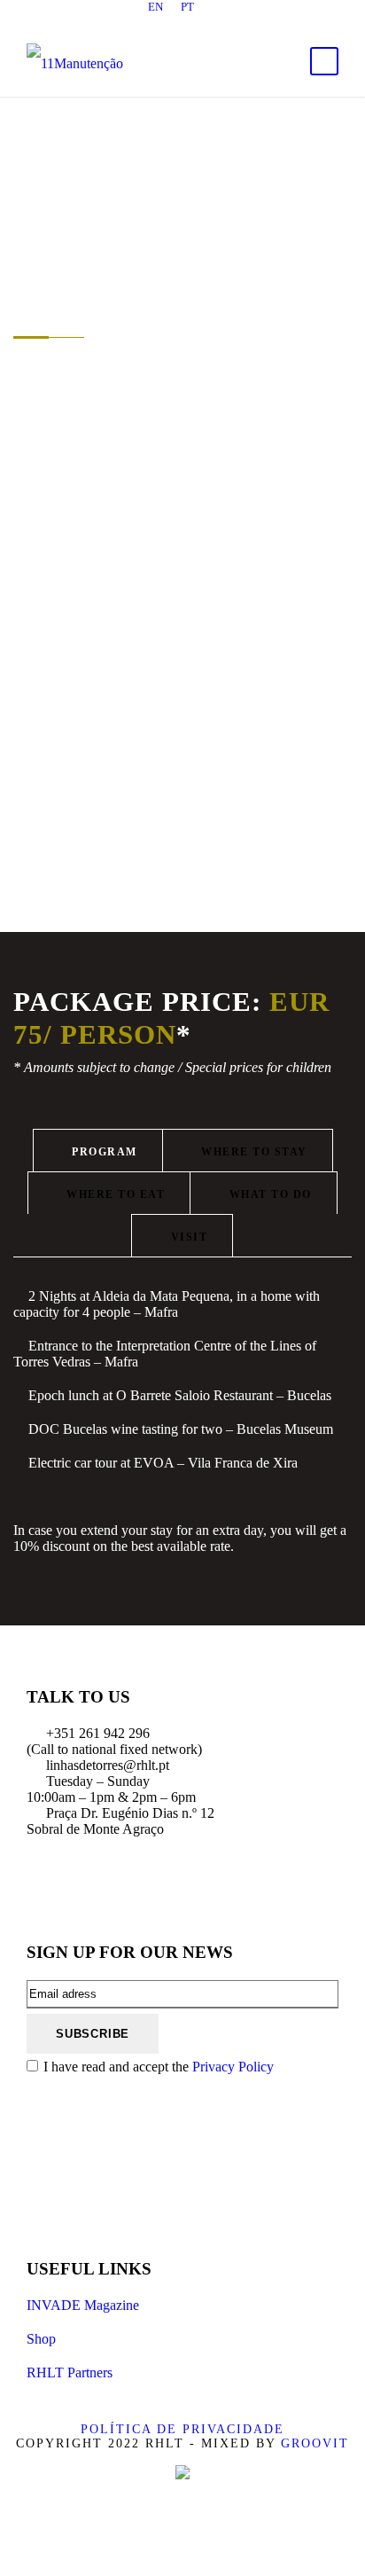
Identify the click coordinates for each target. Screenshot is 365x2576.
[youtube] (214, 21)
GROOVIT (315, 2443)
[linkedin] (151, 21)
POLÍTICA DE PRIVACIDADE (182, 2429)
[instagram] (245, 21)
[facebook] (120, 21)
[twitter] (182, 21)
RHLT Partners (70, 2372)
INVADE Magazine (83, 2305)
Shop (41, 2339)
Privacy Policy (233, 2067)
